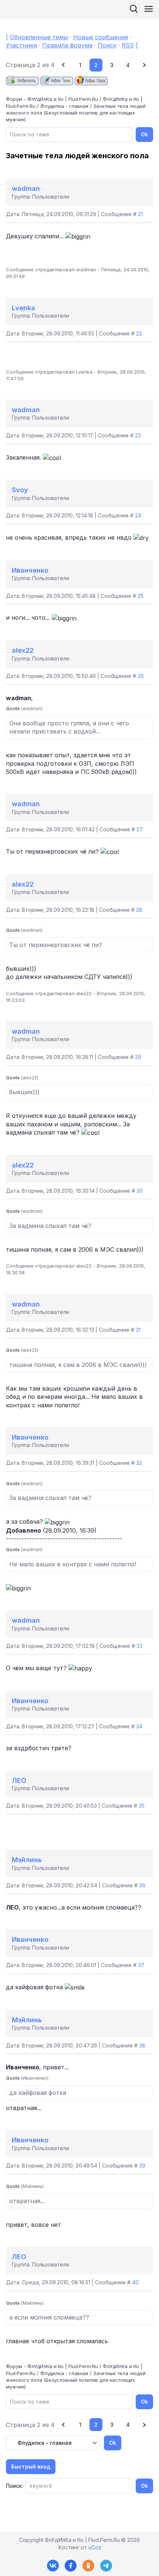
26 (141, 676)
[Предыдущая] (64, 65)
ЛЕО (19, 1780)
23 (138, 435)
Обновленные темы (39, 37)
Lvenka (23, 308)
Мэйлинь (27, 1860)
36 (142, 1885)
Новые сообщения (101, 37)
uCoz (95, 2547)
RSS (128, 45)
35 (142, 1806)
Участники (21, 45)
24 (138, 515)
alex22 (23, 650)
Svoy (20, 490)
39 (142, 2166)
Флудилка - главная (64, 106)
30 (140, 1191)
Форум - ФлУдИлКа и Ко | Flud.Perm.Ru (52, 99)
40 (135, 2282)
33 (139, 1646)
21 (140, 214)
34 (139, 1726)
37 (141, 1965)
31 (138, 1330)
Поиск (107, 45)
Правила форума (67, 45)
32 (139, 1463)
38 (142, 2045)
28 (139, 910)
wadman (26, 188)
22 (139, 333)
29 (138, 1057)
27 (140, 829)
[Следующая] (144, 65)
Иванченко (30, 570)
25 (141, 596)
